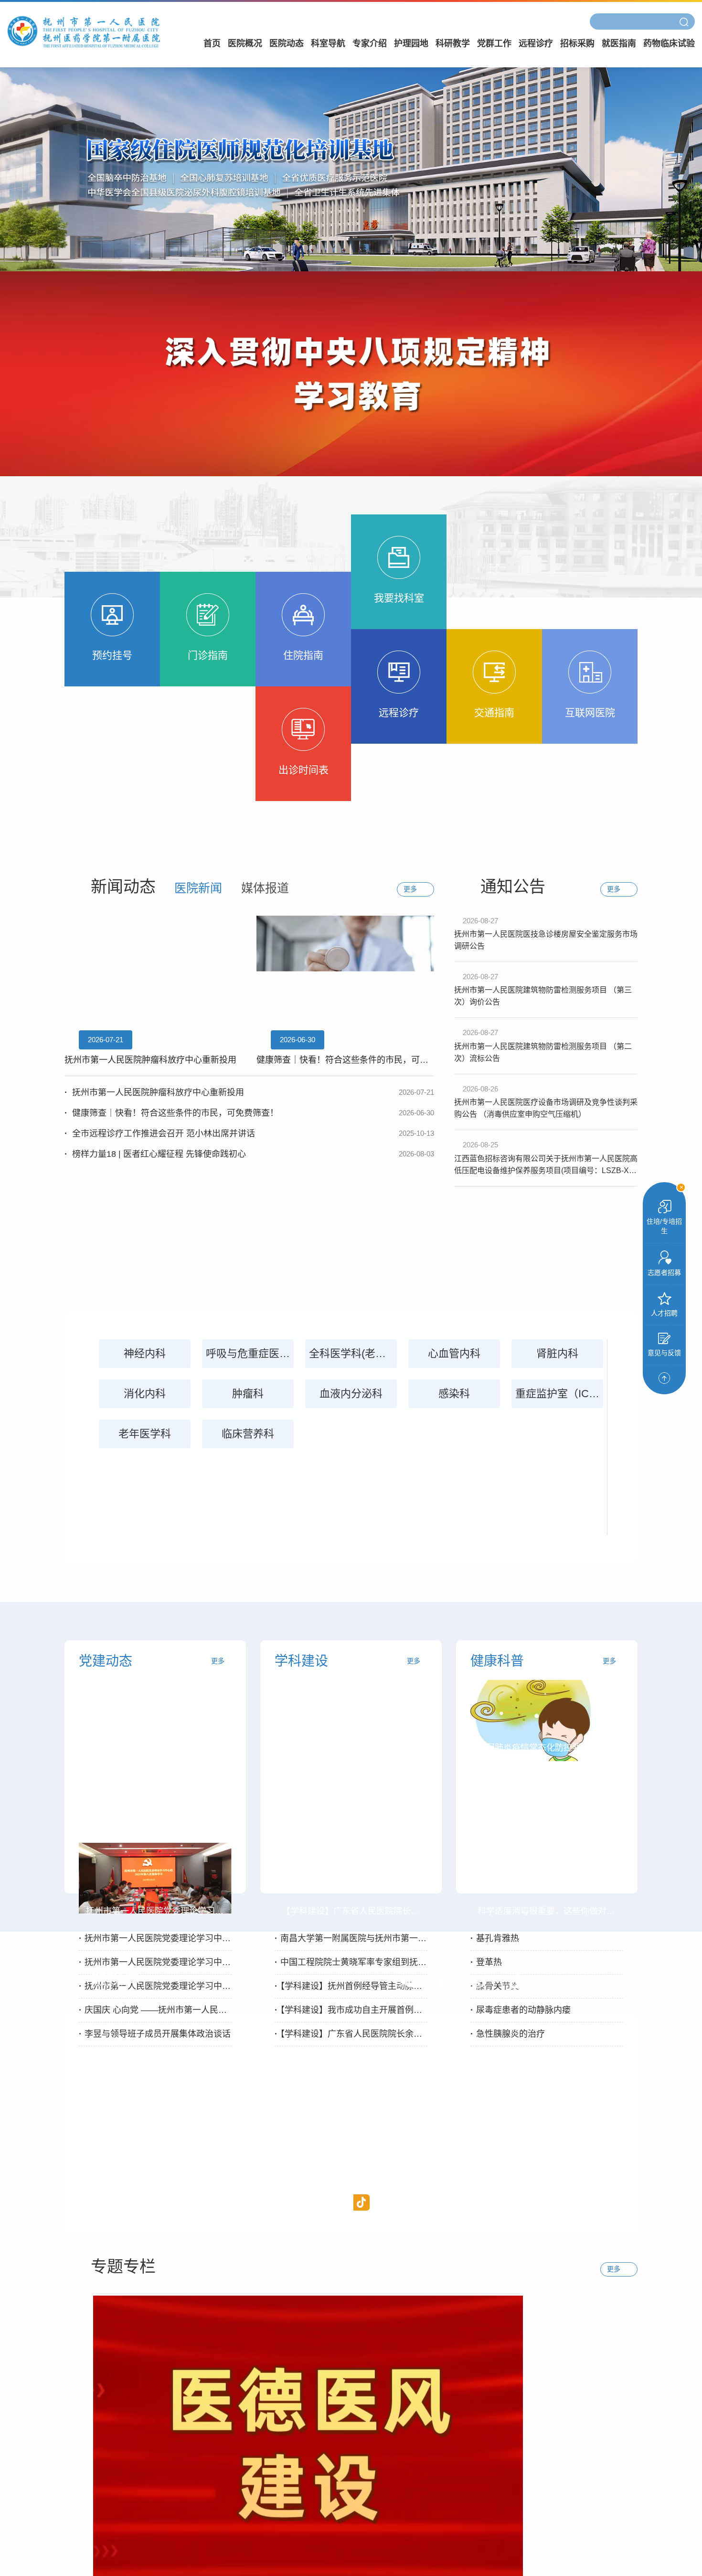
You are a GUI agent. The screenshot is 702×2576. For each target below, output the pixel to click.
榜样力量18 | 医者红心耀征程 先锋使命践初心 (249, 1154)
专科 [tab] (394, 1283)
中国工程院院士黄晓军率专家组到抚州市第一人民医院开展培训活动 (351, 1962)
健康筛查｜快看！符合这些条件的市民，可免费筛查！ (249, 1113)
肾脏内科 (557, 1353)
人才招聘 (664, 1313)
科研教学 (453, 43)
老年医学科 (145, 1434)
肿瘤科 (248, 1394)
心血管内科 (454, 1353)
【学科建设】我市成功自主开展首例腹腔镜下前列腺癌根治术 (351, 2010)
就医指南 (619, 43)
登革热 (486, 1962)
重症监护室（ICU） (559, 1394)
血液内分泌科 (351, 1394)
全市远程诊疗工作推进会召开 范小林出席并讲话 (249, 1133)
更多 (218, 1661)
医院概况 (245, 43)
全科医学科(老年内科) (353, 1353)
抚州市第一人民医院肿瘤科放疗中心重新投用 (249, 1092)
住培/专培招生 (664, 1226)
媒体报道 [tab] (265, 888)
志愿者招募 (664, 1272)
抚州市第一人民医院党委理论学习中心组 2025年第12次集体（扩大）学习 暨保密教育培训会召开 (155, 1962)
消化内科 (145, 1394)
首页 (212, 43)
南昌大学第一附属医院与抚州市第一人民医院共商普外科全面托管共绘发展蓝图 (351, 1938)
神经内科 (145, 1353)
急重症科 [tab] (339, 1283)
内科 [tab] (186, 1283)
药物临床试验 (669, 43)
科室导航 (328, 43)
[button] (407, 1981)
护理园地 (411, 43)
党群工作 (494, 43)
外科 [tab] (229, 1283)
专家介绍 (370, 43)
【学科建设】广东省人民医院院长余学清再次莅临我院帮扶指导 (351, 2034)
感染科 (454, 1394)
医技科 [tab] (443, 1283)
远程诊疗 (536, 43)
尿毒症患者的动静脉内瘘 (521, 2010)
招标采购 (577, 43)
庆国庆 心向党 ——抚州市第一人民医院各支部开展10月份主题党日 (155, 2010)
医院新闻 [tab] (198, 888)
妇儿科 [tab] (278, 1283)
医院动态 (287, 43)
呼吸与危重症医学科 (250, 1353)
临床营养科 (248, 1434)
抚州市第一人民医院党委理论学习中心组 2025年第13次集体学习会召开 (155, 1938)
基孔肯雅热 (495, 1938)
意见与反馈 (664, 1353)
